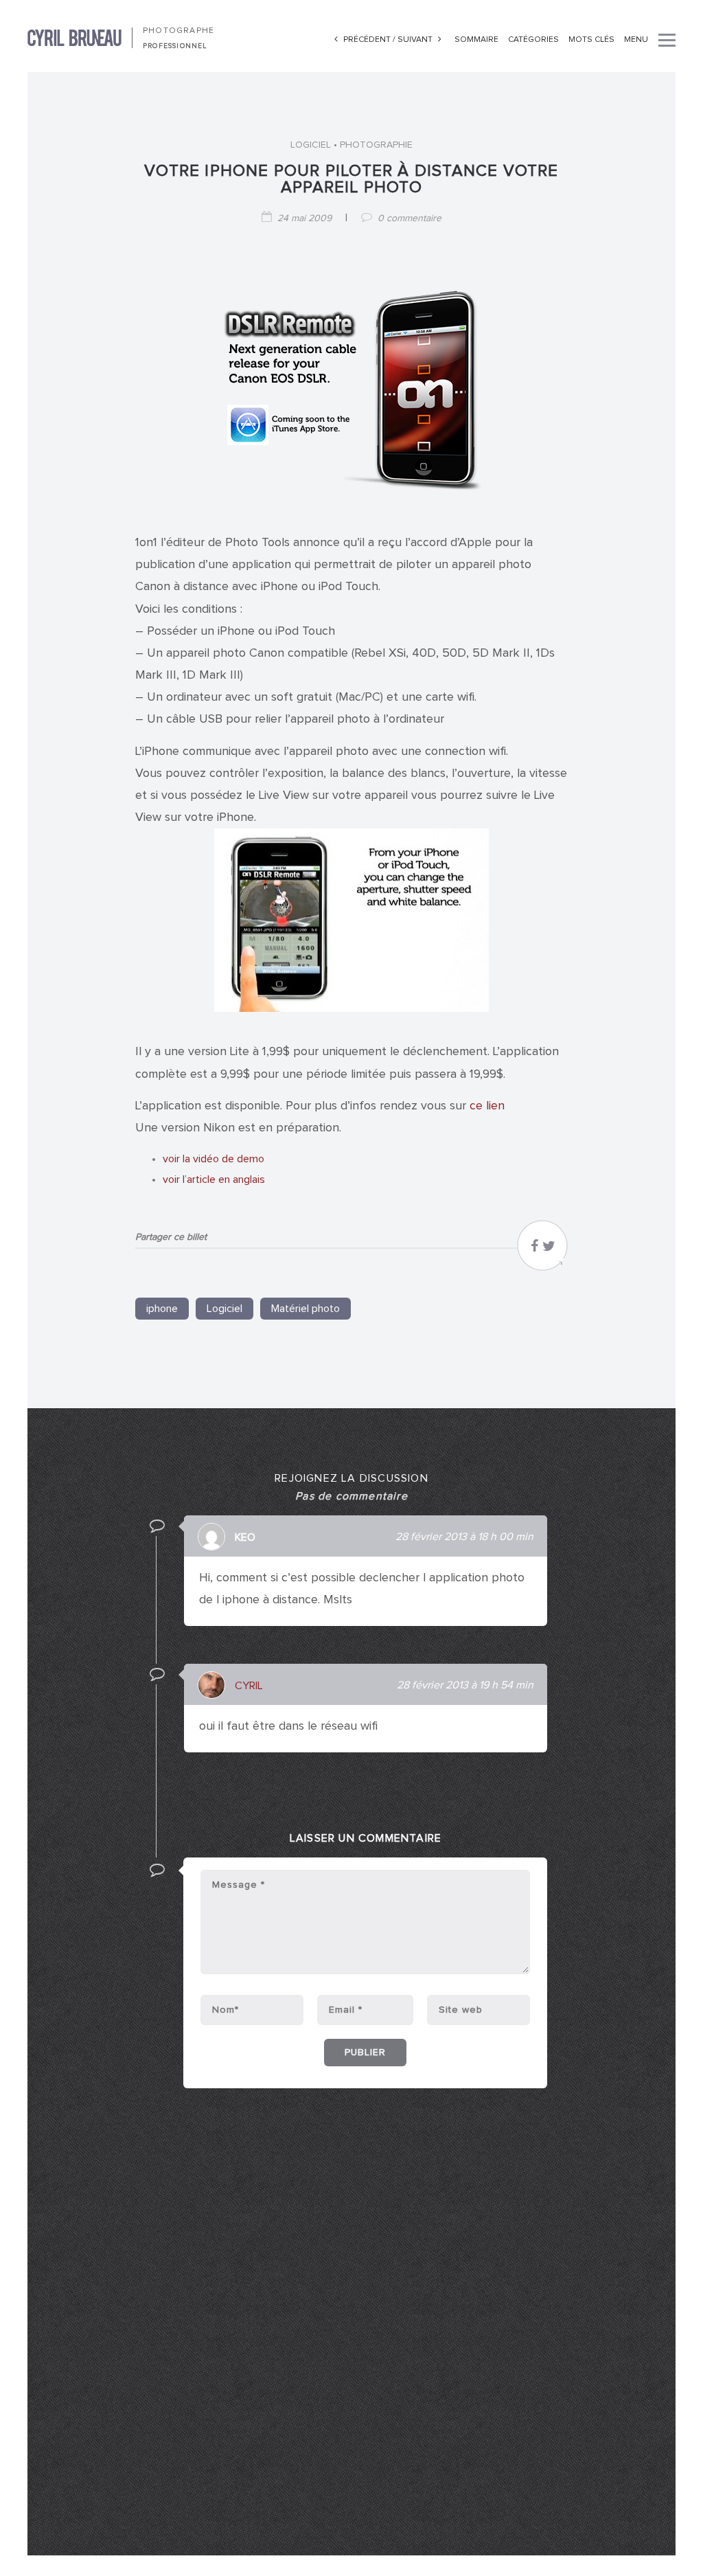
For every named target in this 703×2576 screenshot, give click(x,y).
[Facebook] (534, 1250)
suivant (416, 40)
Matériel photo (306, 1309)
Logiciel (311, 145)
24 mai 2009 (304, 218)
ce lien (487, 1106)
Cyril (249, 1686)
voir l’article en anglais (214, 1179)
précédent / (369, 40)
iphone (162, 1309)
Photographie (376, 145)
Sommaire (476, 40)
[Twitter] (549, 1250)
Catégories (533, 40)
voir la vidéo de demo (214, 1159)
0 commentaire (410, 218)
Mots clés (591, 40)
